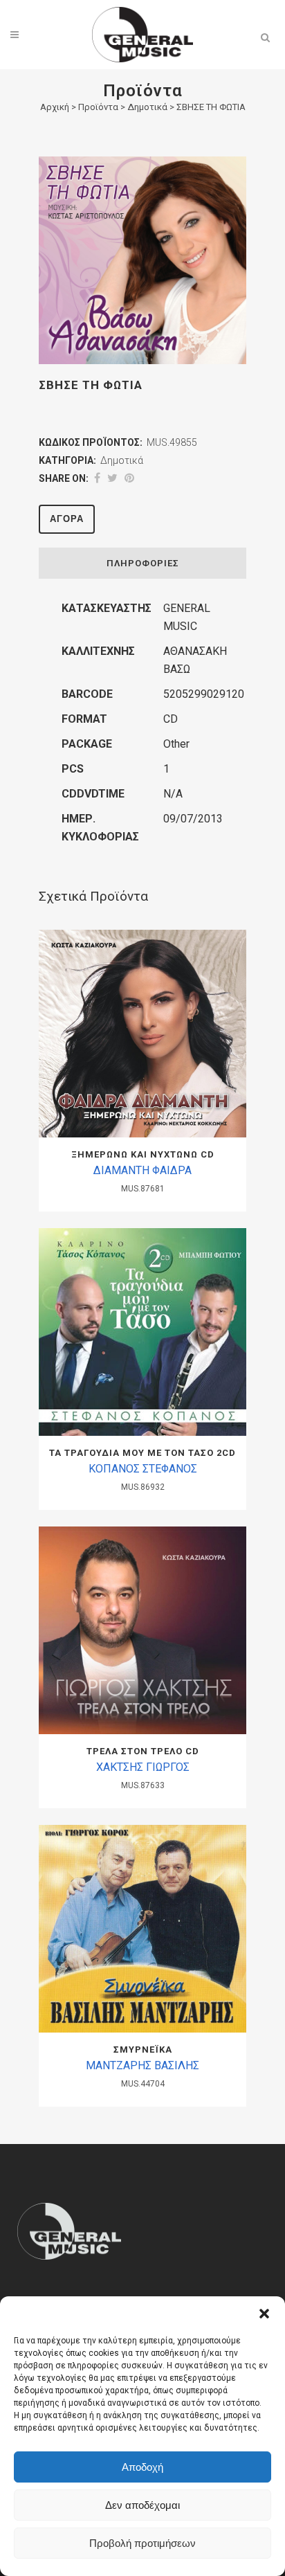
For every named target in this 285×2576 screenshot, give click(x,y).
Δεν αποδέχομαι (142, 2505)
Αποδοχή (142, 2467)
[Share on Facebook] (97, 478)
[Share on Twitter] (112, 478)
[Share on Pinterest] (129, 478)
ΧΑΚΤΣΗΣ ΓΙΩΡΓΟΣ (143, 1767)
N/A (173, 794)
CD (171, 719)
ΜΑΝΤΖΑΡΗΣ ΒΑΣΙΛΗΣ (142, 2065)
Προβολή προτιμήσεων (142, 2543)
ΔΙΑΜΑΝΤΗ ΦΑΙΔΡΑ (142, 1170)
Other (176, 744)
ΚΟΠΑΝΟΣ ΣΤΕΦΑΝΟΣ (143, 1469)
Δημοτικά (147, 107)
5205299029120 (204, 694)
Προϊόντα (98, 107)
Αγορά (67, 519)
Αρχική (55, 107)
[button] (264, 2314)
